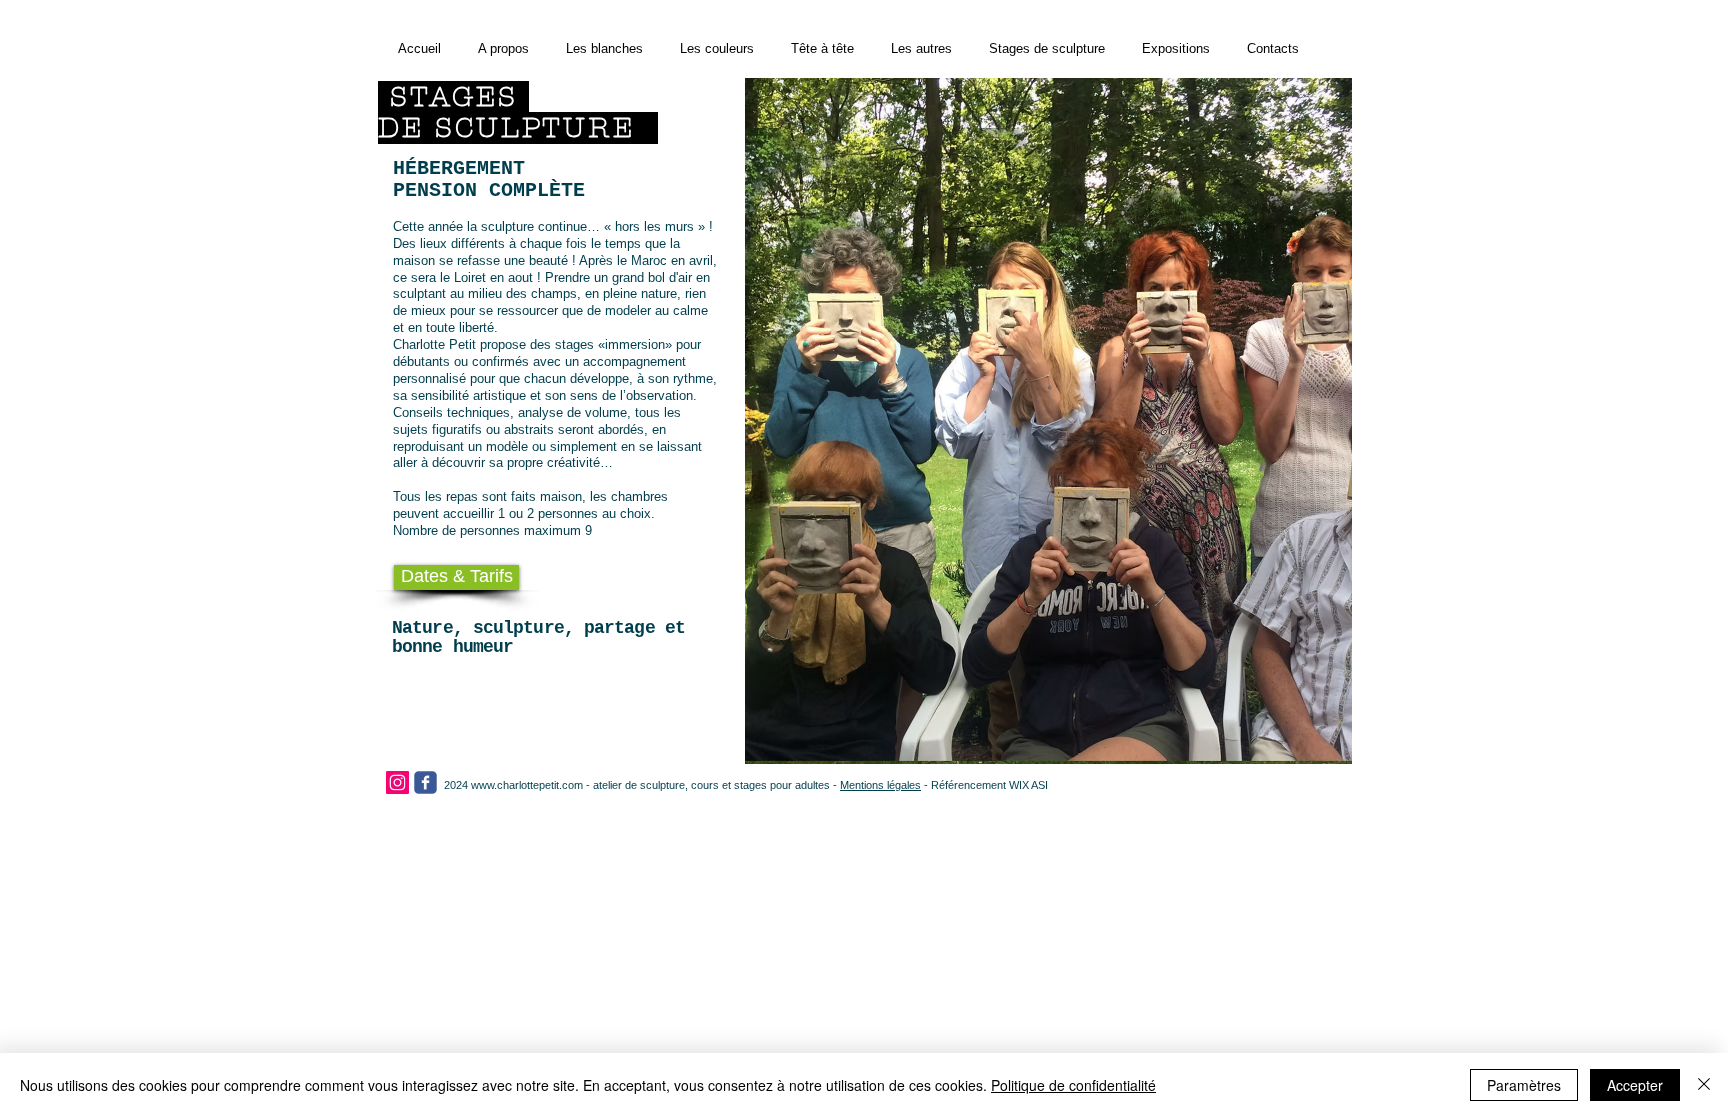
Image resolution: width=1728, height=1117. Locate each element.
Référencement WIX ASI (989, 785)
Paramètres (1524, 1085)
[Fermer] (1704, 1085)
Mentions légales (880, 785)
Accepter (1635, 1085)
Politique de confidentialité (1073, 1085)
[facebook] (425, 782)
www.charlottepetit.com (527, 785)
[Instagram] (397, 782)
